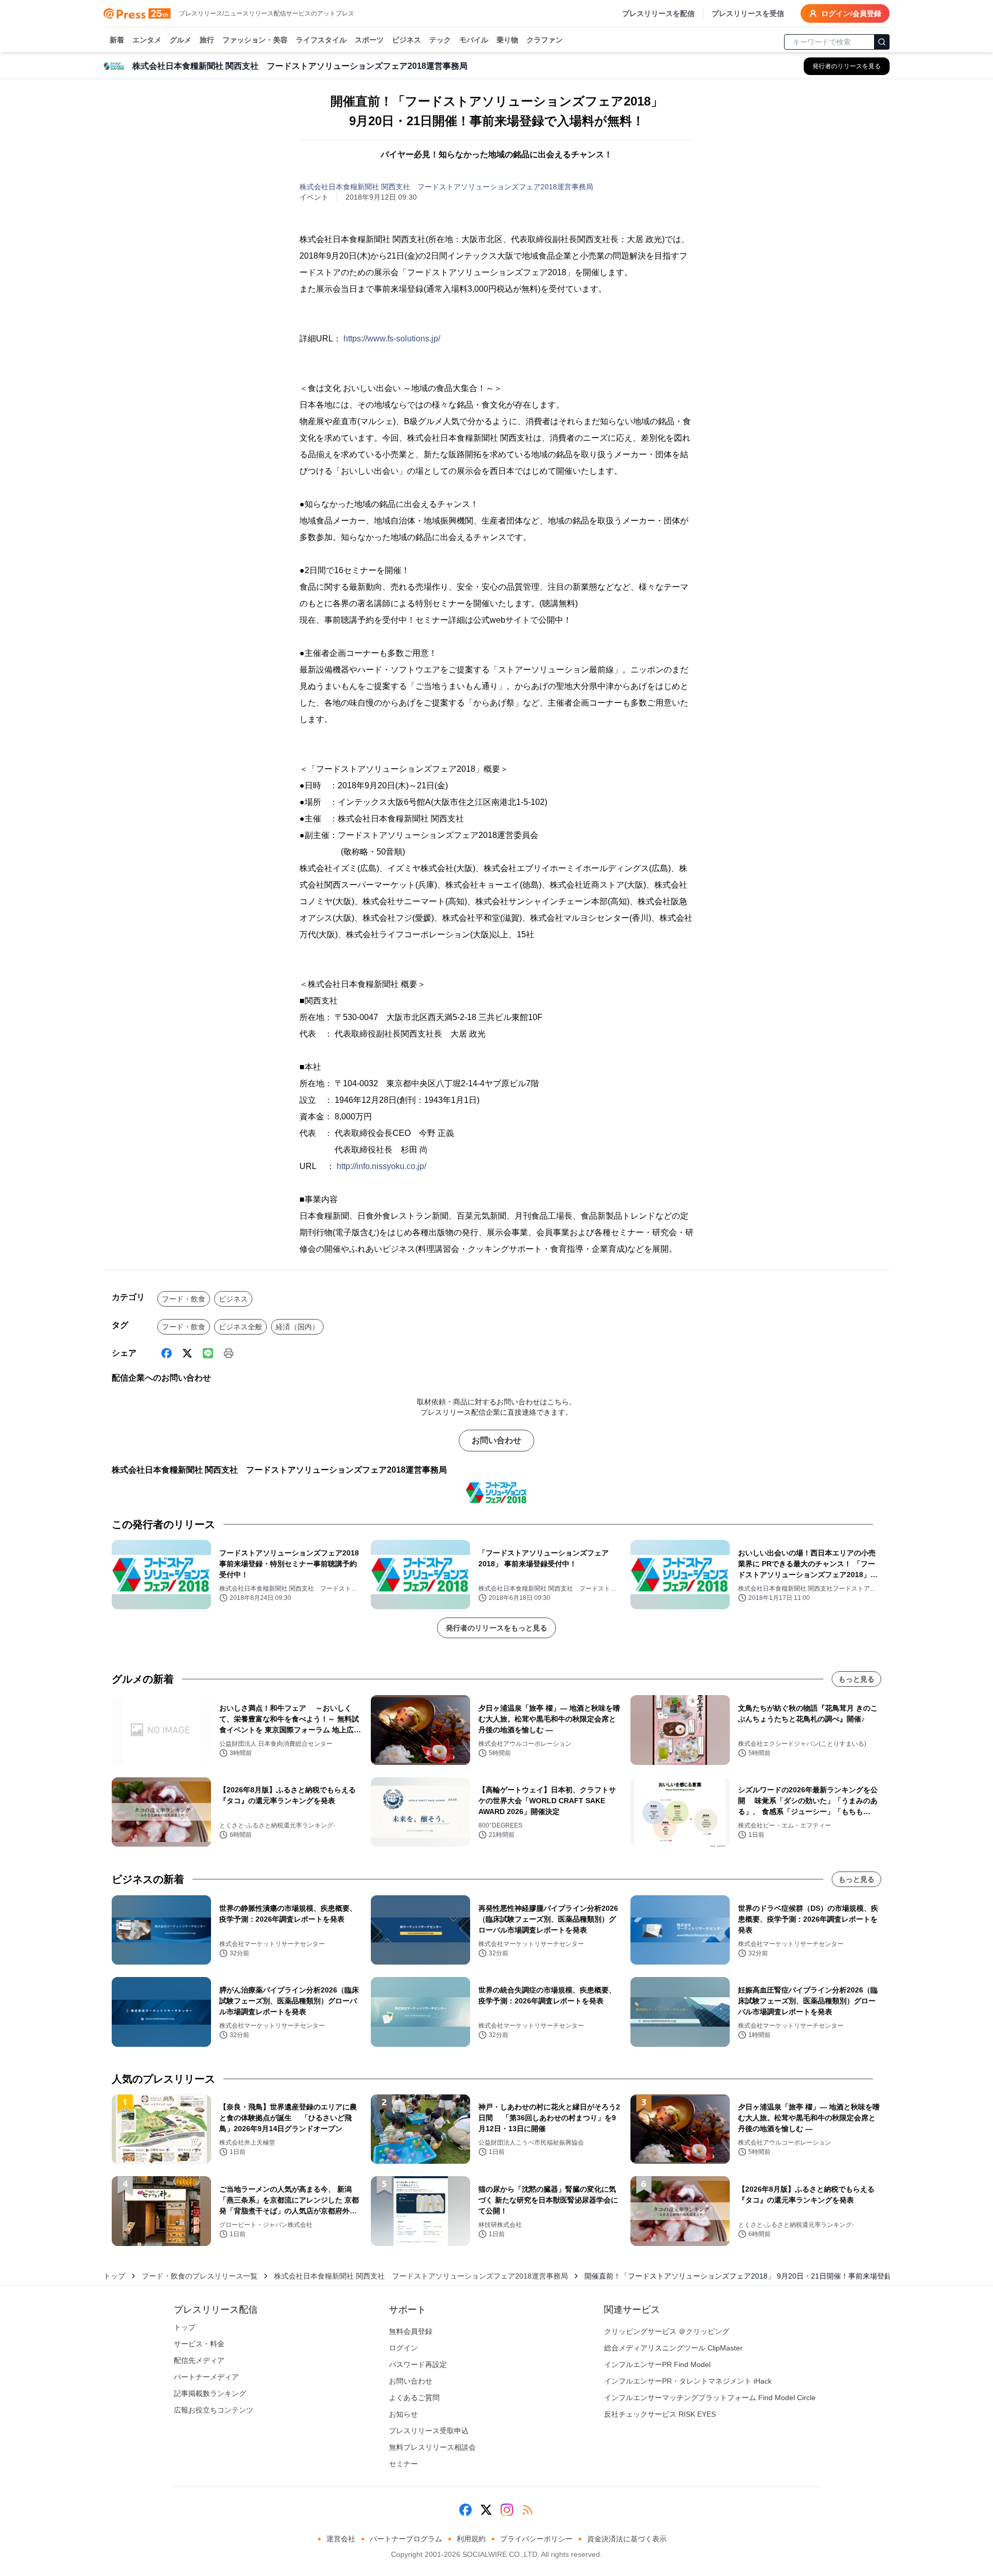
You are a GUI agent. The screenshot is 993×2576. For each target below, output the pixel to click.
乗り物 (507, 40)
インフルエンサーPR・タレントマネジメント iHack (688, 2381)
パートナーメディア (206, 2377)
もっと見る (856, 1679)
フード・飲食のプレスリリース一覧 (200, 2276)
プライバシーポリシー (536, 2539)
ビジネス (407, 40)
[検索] (882, 42)
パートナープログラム (406, 2539)
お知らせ (403, 2414)
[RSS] (528, 2510)
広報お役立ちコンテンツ (214, 2410)
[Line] (208, 1353)
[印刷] (229, 1353)
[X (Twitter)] (187, 1353)
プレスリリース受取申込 (429, 2431)
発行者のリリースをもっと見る (496, 1628)
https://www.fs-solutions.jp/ (392, 339)
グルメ (180, 40)
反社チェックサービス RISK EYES (660, 2414)
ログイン (403, 2348)
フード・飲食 (184, 1299)
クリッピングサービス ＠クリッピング (667, 2331)
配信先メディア (199, 2360)
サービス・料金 (199, 2344)
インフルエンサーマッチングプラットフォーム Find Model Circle (710, 2398)
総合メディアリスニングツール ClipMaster (673, 2348)
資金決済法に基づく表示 (627, 2539)
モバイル (474, 40)
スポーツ (369, 40)
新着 (117, 40)
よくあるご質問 (414, 2398)
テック (440, 40)
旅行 (207, 40)
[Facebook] (167, 1353)
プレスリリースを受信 (748, 13)
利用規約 (471, 2539)
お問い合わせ (496, 1440)
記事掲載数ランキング (210, 2393)
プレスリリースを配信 (658, 13)
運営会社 (341, 2539)
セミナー (403, 2464)
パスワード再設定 (418, 2364)
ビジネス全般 (240, 1327)
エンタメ (147, 40)
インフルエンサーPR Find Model (657, 2364)
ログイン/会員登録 (851, 13)
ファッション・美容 (255, 40)
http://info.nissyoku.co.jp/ (381, 1166)
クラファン (545, 40)
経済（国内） (297, 1327)
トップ (114, 2276)
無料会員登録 (411, 2331)
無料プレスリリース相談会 (432, 2447)
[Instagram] (507, 2510)
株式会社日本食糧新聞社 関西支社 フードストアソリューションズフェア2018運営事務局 (446, 187)
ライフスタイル (321, 40)
